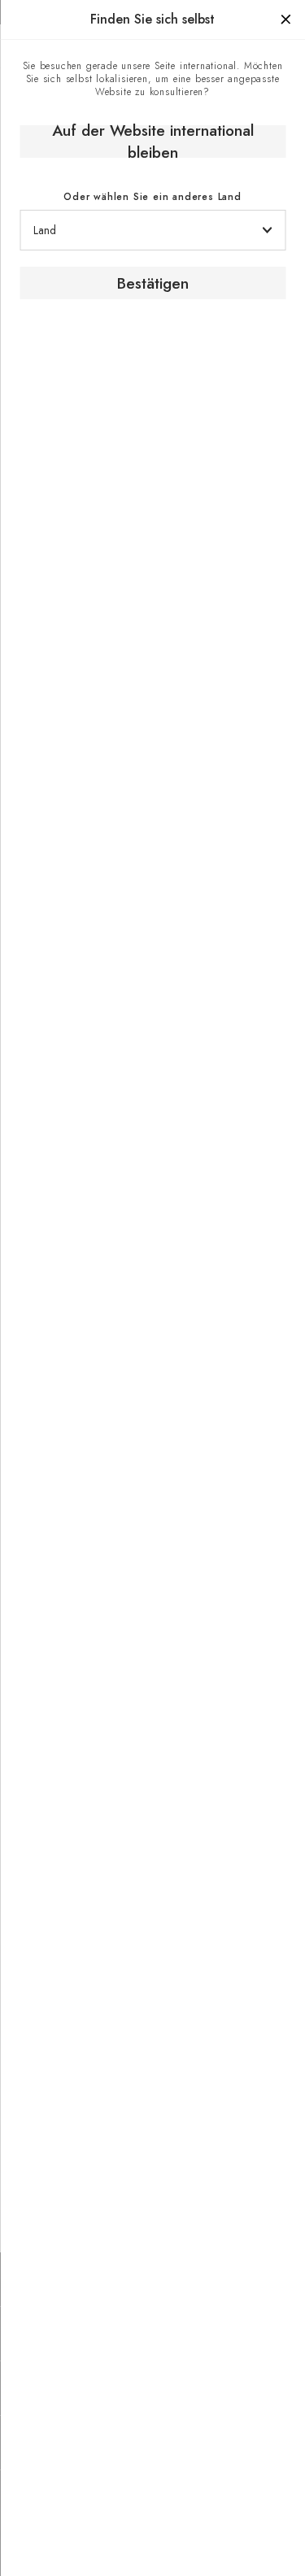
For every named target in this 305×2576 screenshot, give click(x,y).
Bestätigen (153, 283)
